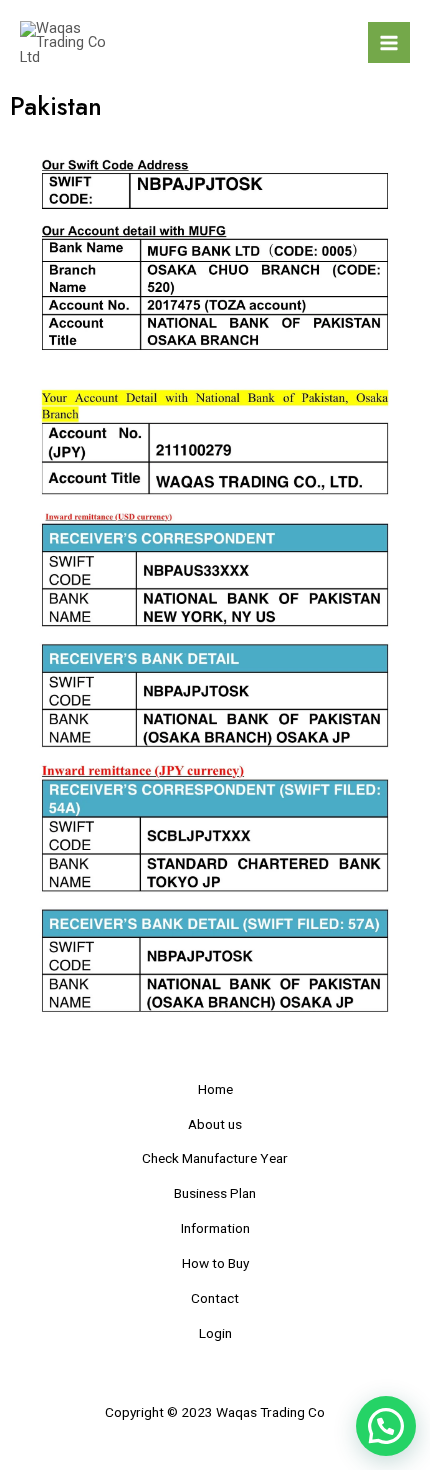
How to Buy (215, 1263)
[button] (386, 1426)
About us (215, 1124)
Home (215, 1089)
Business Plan (215, 1193)
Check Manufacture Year (215, 1158)
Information (215, 1228)
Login (215, 1333)
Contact (215, 1298)
